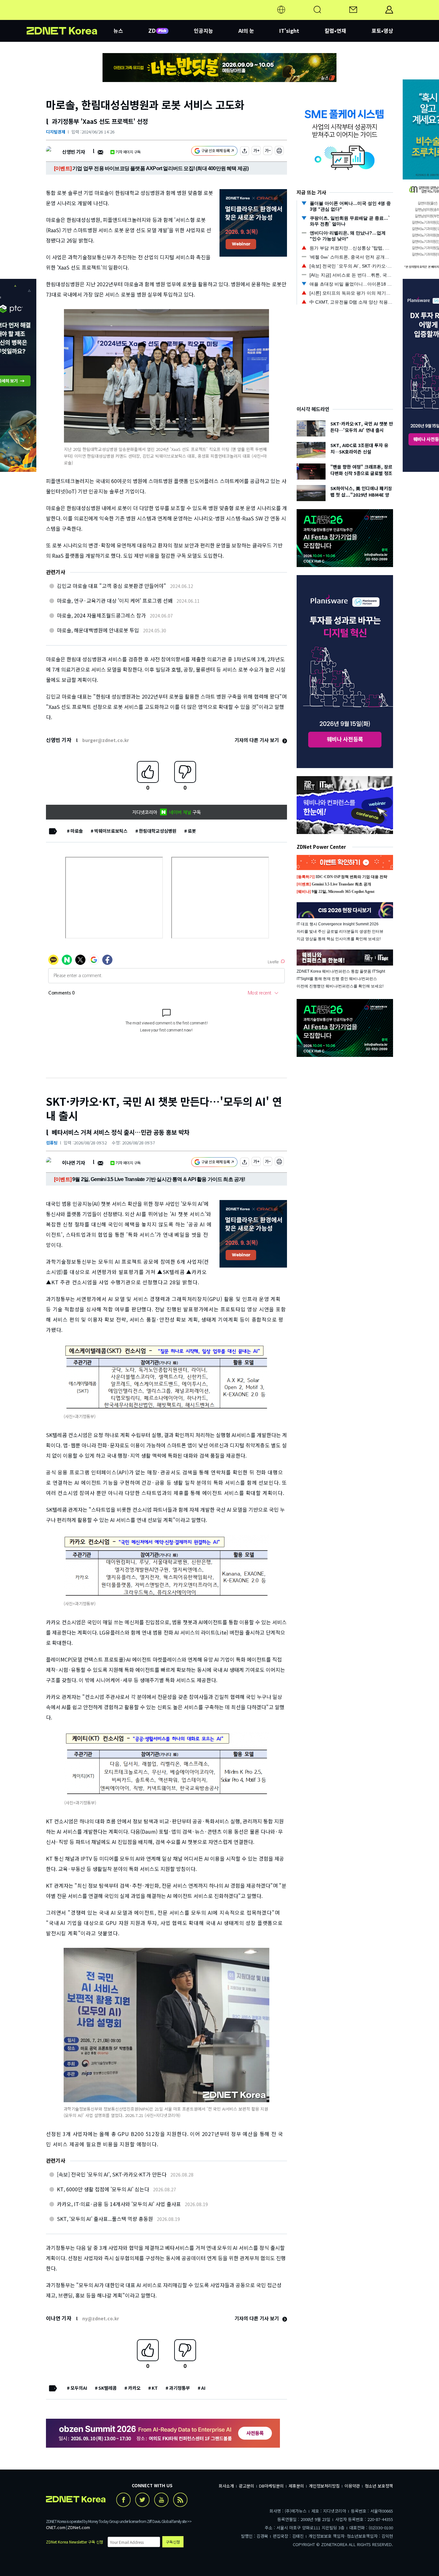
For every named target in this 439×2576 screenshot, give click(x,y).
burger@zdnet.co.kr (106, 740)
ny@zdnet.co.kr (101, 2318)
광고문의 (246, 2486)
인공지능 (203, 31)
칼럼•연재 (335, 31)
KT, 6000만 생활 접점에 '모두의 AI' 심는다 (103, 2189)
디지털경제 (56, 132)
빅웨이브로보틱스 (111, 831)
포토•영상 (382, 31)
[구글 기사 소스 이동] (214, 152)
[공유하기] (245, 152)
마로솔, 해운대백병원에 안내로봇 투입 (98, 630)
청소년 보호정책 (379, 2486)
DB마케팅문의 (271, 2486)
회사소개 (226, 2486)
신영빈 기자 (73, 152)
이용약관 (352, 2486)
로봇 (192, 831)
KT (155, 2388)
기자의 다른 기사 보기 (257, 740)
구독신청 (173, 2542)
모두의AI (79, 2388)
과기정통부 (179, 2388)
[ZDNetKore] (70, 17)
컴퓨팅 (52, 1143)
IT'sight (289, 31)
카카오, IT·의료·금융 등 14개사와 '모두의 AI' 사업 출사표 (119, 2204)
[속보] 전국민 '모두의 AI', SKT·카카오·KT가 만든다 (112, 2174)
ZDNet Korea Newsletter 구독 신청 (75, 2542)
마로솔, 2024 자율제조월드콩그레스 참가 (101, 615)
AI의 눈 (246, 31)
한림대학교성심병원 (158, 831)
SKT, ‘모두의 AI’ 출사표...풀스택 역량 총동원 (105, 2219)
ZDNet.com (79, 2527)
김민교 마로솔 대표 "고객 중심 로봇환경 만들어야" (112, 586)
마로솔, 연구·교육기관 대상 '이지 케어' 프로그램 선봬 (115, 600)
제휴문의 (296, 2486)
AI (203, 2388)
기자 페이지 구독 (128, 152)
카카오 (134, 2388)
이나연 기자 (73, 1163)
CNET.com (56, 2527)
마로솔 (77, 831)
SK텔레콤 (108, 2388)
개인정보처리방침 (324, 2486)
